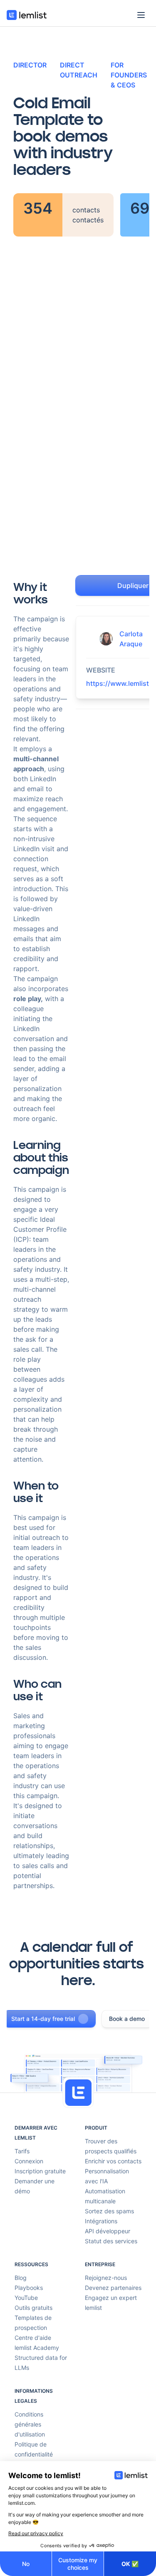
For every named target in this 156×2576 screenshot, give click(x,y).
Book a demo (127, 2019)
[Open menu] (141, 15)
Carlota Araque (131, 639)
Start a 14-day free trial (43, 2019)
